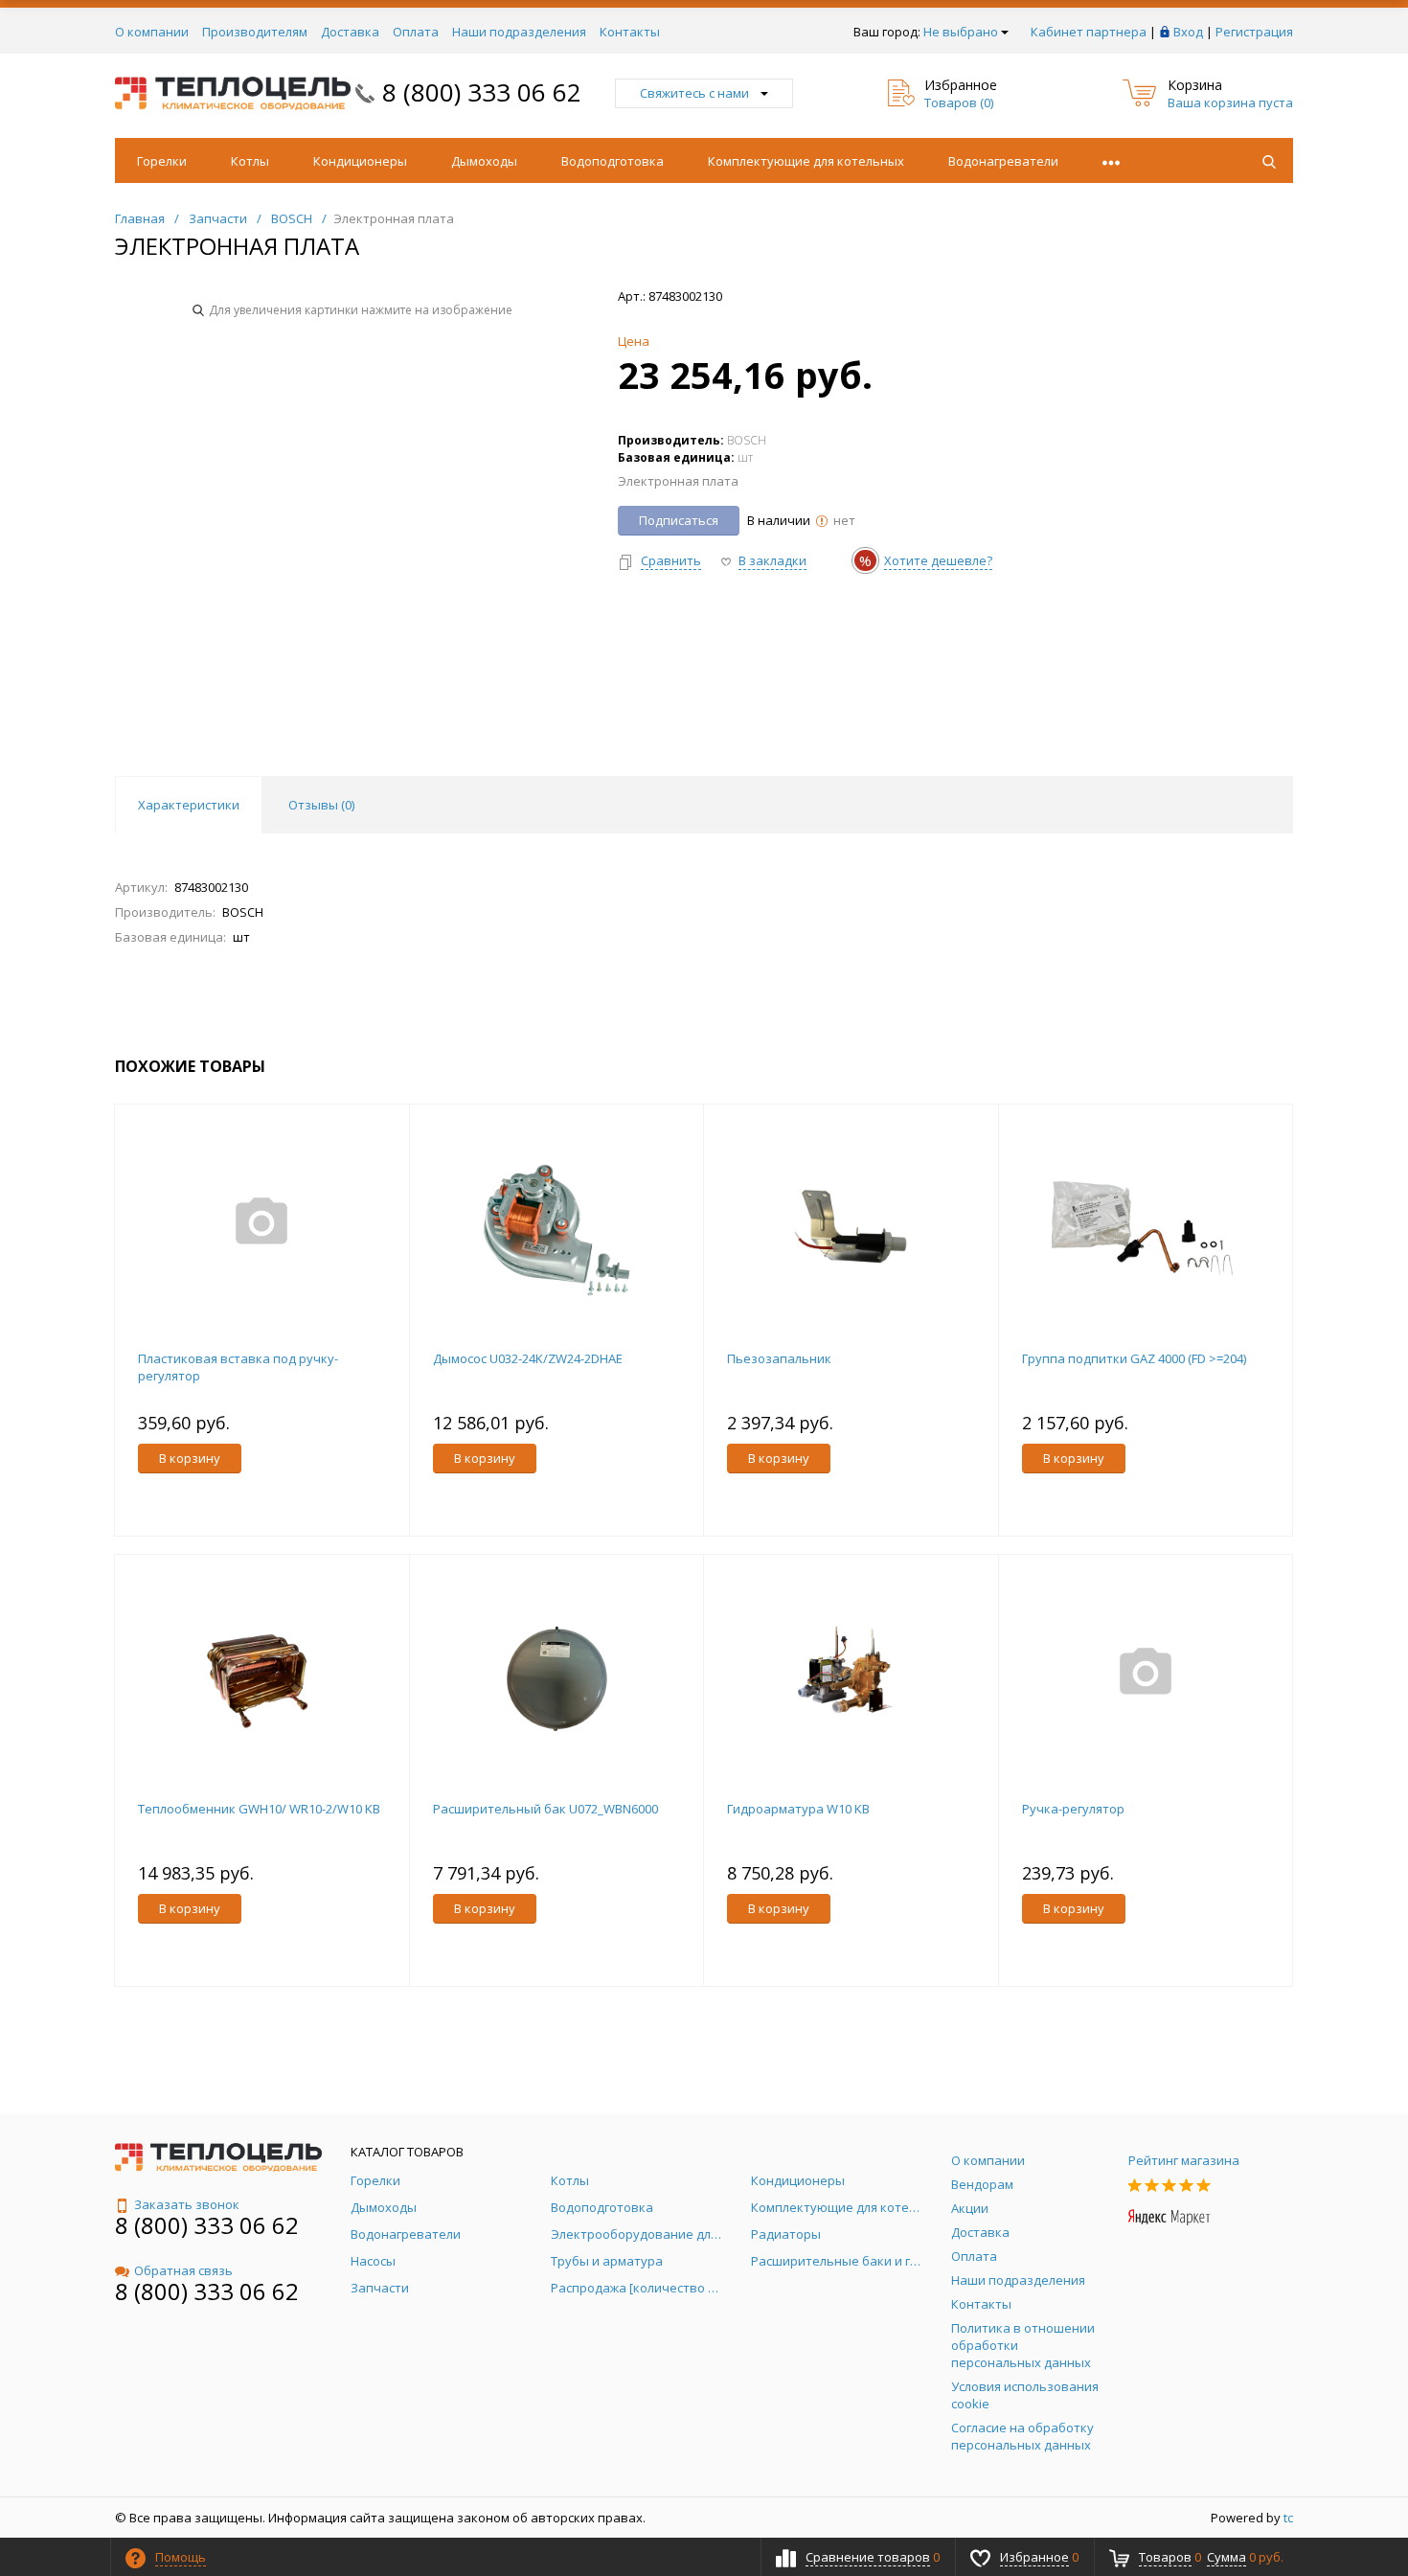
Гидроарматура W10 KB (798, 1809)
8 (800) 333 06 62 (482, 92)
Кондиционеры (360, 161)
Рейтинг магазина (1184, 2160)
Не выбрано (961, 32)
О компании (152, 32)
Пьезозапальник (779, 1358)
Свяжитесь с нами (694, 93)
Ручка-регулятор (1073, 1809)
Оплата (416, 32)
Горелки (162, 161)
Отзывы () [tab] (321, 805)
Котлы (250, 161)
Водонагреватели (1003, 161)
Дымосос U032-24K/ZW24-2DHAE (528, 1358)
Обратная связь (183, 2270)
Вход (1188, 32)
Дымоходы (484, 161)
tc (1288, 2518)
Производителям (255, 32)
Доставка (350, 32)
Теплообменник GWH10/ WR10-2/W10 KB (259, 1809)
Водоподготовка (613, 161)
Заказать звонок (187, 2204)
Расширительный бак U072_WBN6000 (545, 1809)
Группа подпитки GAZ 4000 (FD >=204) (1134, 1358)
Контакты (630, 32)
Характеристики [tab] (189, 805)
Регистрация (1254, 32)
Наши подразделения (519, 32)
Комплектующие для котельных (806, 161)
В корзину (190, 1458)
